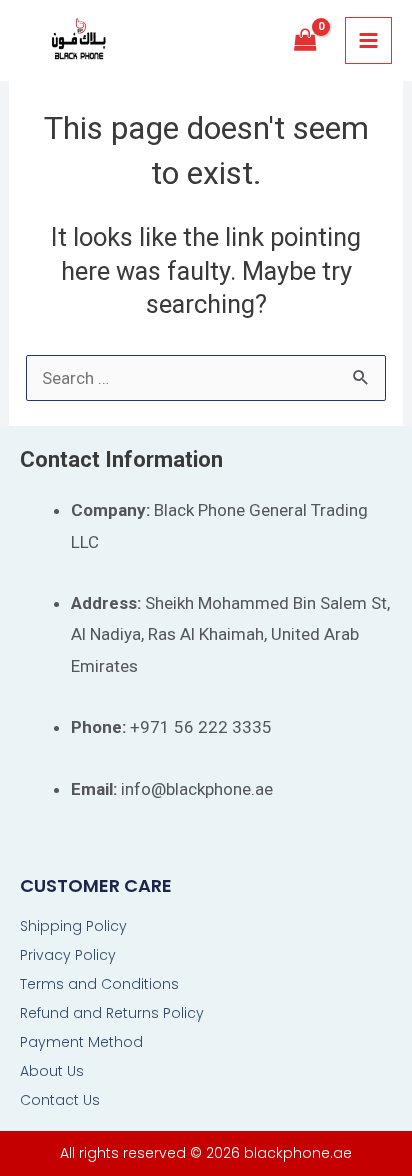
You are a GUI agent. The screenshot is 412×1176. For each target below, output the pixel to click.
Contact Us (60, 1100)
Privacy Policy (68, 955)
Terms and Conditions (99, 984)
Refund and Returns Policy (112, 1013)
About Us (52, 1071)
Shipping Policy (73, 926)
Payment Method (81, 1042)
